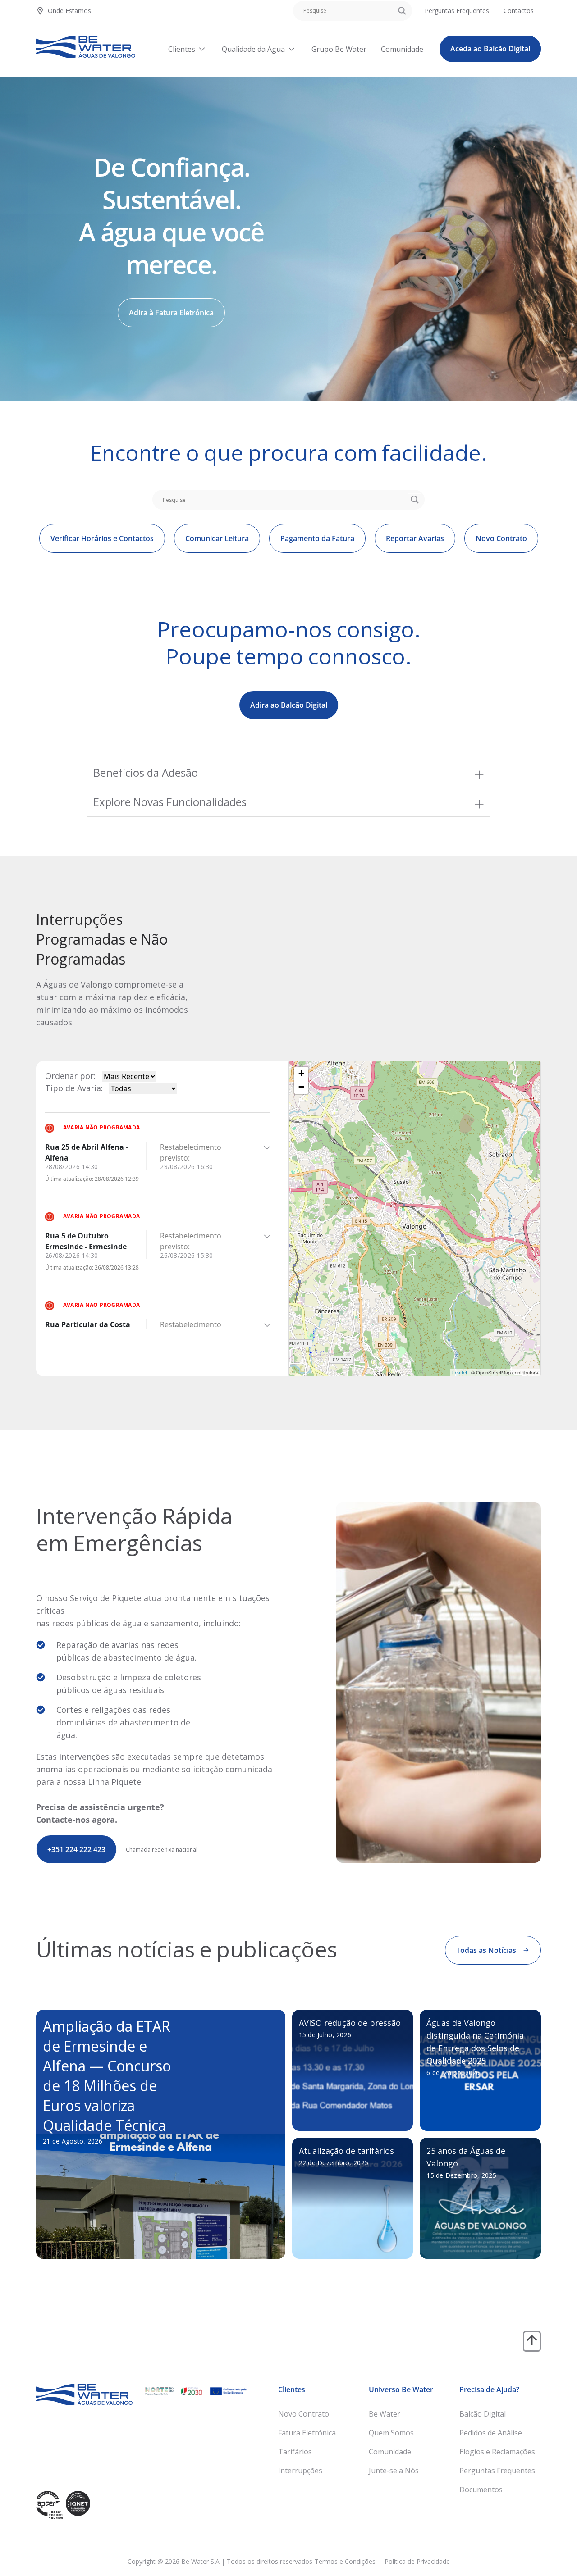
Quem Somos (391, 2433)
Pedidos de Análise (491, 2433)
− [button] (301, 1087)
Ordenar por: (70, 1076)
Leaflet (460, 1372)
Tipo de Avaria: (74, 1088)
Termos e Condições (345, 2561)
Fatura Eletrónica (307, 2433)
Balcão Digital (483, 2414)
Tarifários (295, 2452)
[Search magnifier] (402, 11)
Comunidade (390, 2452)
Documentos (481, 2490)
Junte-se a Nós (394, 2471)
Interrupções (300, 2471)
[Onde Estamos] (40, 11)
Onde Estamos (69, 11)
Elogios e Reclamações (497, 2452)
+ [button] (301, 1073)
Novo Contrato (304, 2414)
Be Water (385, 2414)
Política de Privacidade (417, 2561)
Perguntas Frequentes (497, 2471)
